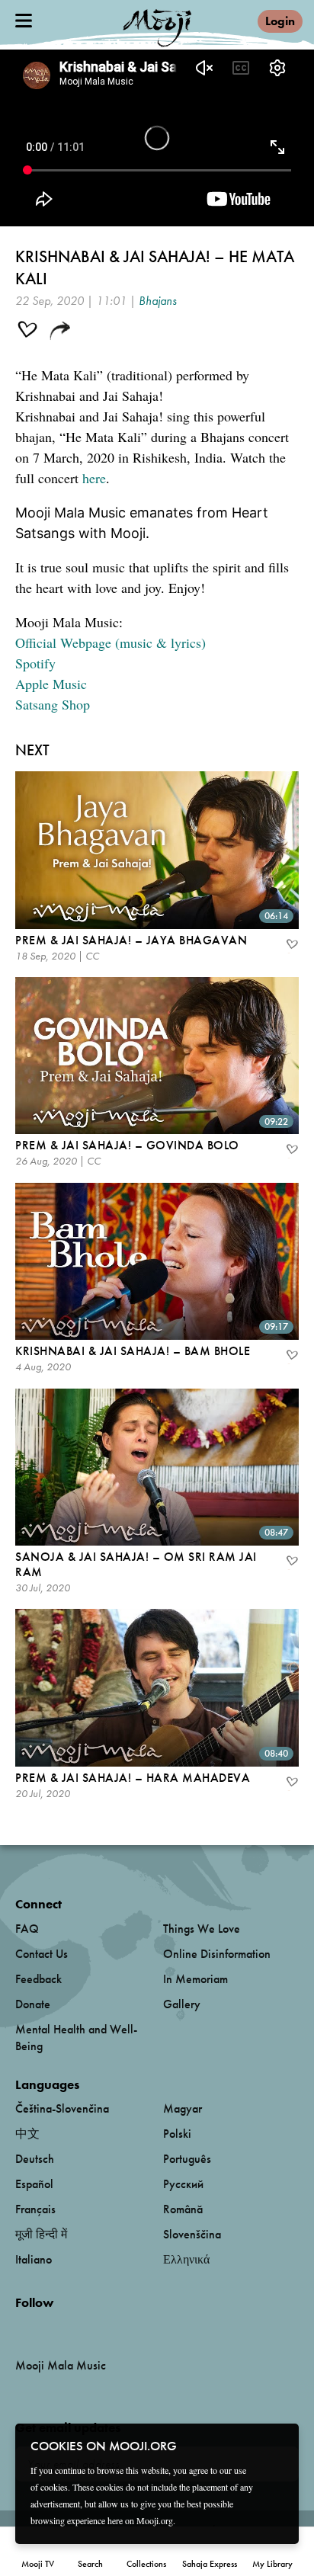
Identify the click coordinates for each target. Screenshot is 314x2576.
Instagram (80, 2327)
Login (280, 21)
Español (34, 2184)
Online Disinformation (217, 1954)
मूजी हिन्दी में (41, 2234)
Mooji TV (38, 2564)
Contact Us (42, 1954)
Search (90, 2564)
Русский (183, 2184)
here (94, 478)
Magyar (183, 2108)
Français (35, 2209)
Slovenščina (192, 2234)
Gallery (182, 2004)
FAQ (27, 1929)
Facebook (19, 2327)
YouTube (48, 2328)
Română (183, 2209)
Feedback (38, 1979)
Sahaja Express (210, 2564)
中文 (27, 2134)
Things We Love (202, 1929)
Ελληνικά (186, 2259)
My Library (272, 2564)
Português (187, 2159)
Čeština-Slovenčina (62, 2108)
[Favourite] (291, 946)
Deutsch (35, 2159)
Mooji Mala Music (61, 2366)
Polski (177, 2134)
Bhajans (158, 301)
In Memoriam (195, 1979)
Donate (33, 2004)
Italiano (34, 2259)
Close (277, 2445)
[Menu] (24, 21)
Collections (146, 2564)
